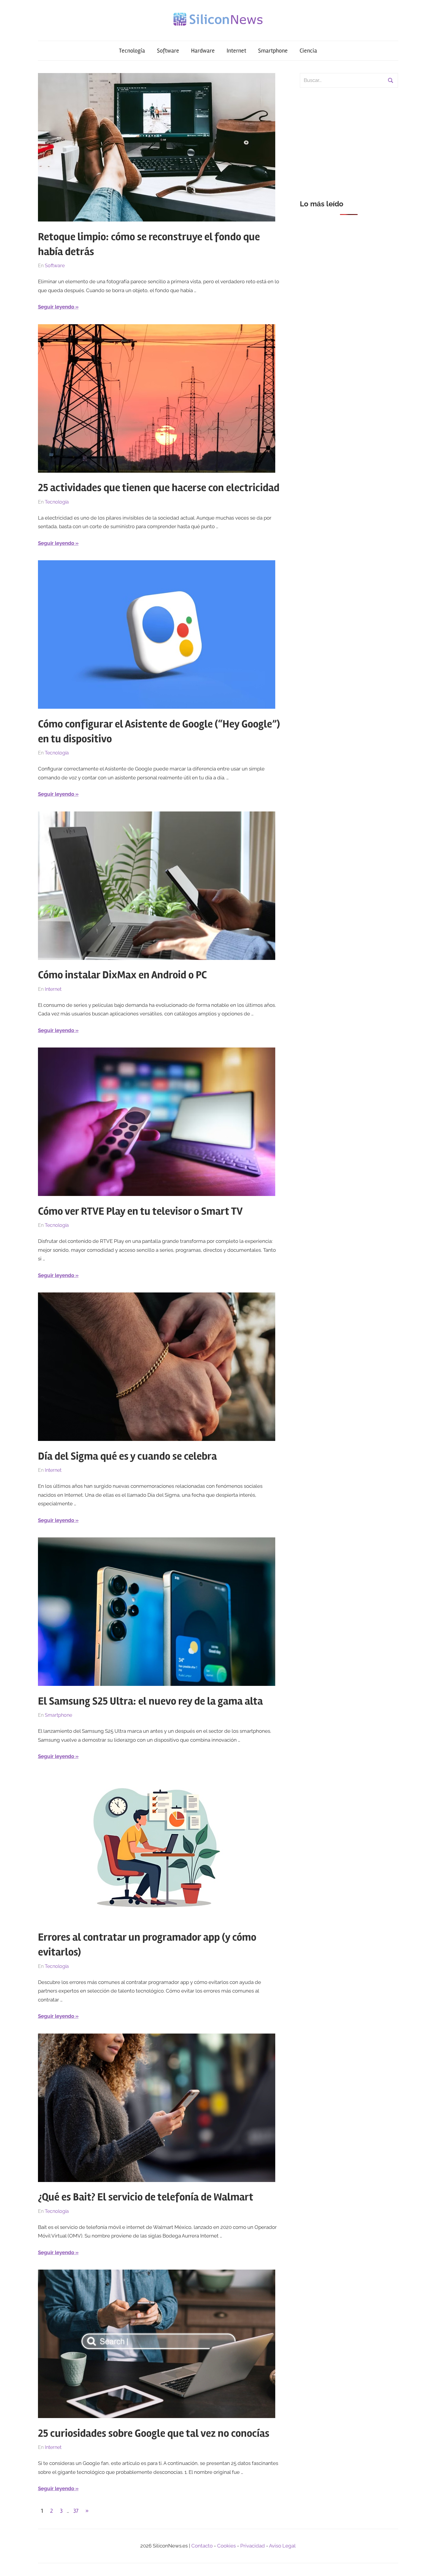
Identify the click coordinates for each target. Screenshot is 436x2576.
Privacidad (253, 2546)
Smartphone (273, 51)
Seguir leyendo (56, 307)
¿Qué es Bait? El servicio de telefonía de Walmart (146, 2197)
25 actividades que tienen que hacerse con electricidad (159, 488)
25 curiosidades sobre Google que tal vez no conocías (154, 2433)
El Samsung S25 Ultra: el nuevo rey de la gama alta (150, 1701)
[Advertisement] (349, 140)
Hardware (203, 51)
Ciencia (308, 51)
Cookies (226, 2546)
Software (168, 51)
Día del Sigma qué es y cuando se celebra (127, 1456)
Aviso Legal (282, 2546)
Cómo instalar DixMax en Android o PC (122, 975)
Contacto (202, 2546)
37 (76, 2511)
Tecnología (132, 51)
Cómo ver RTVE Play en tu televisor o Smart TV (140, 1211)
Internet (236, 51)
